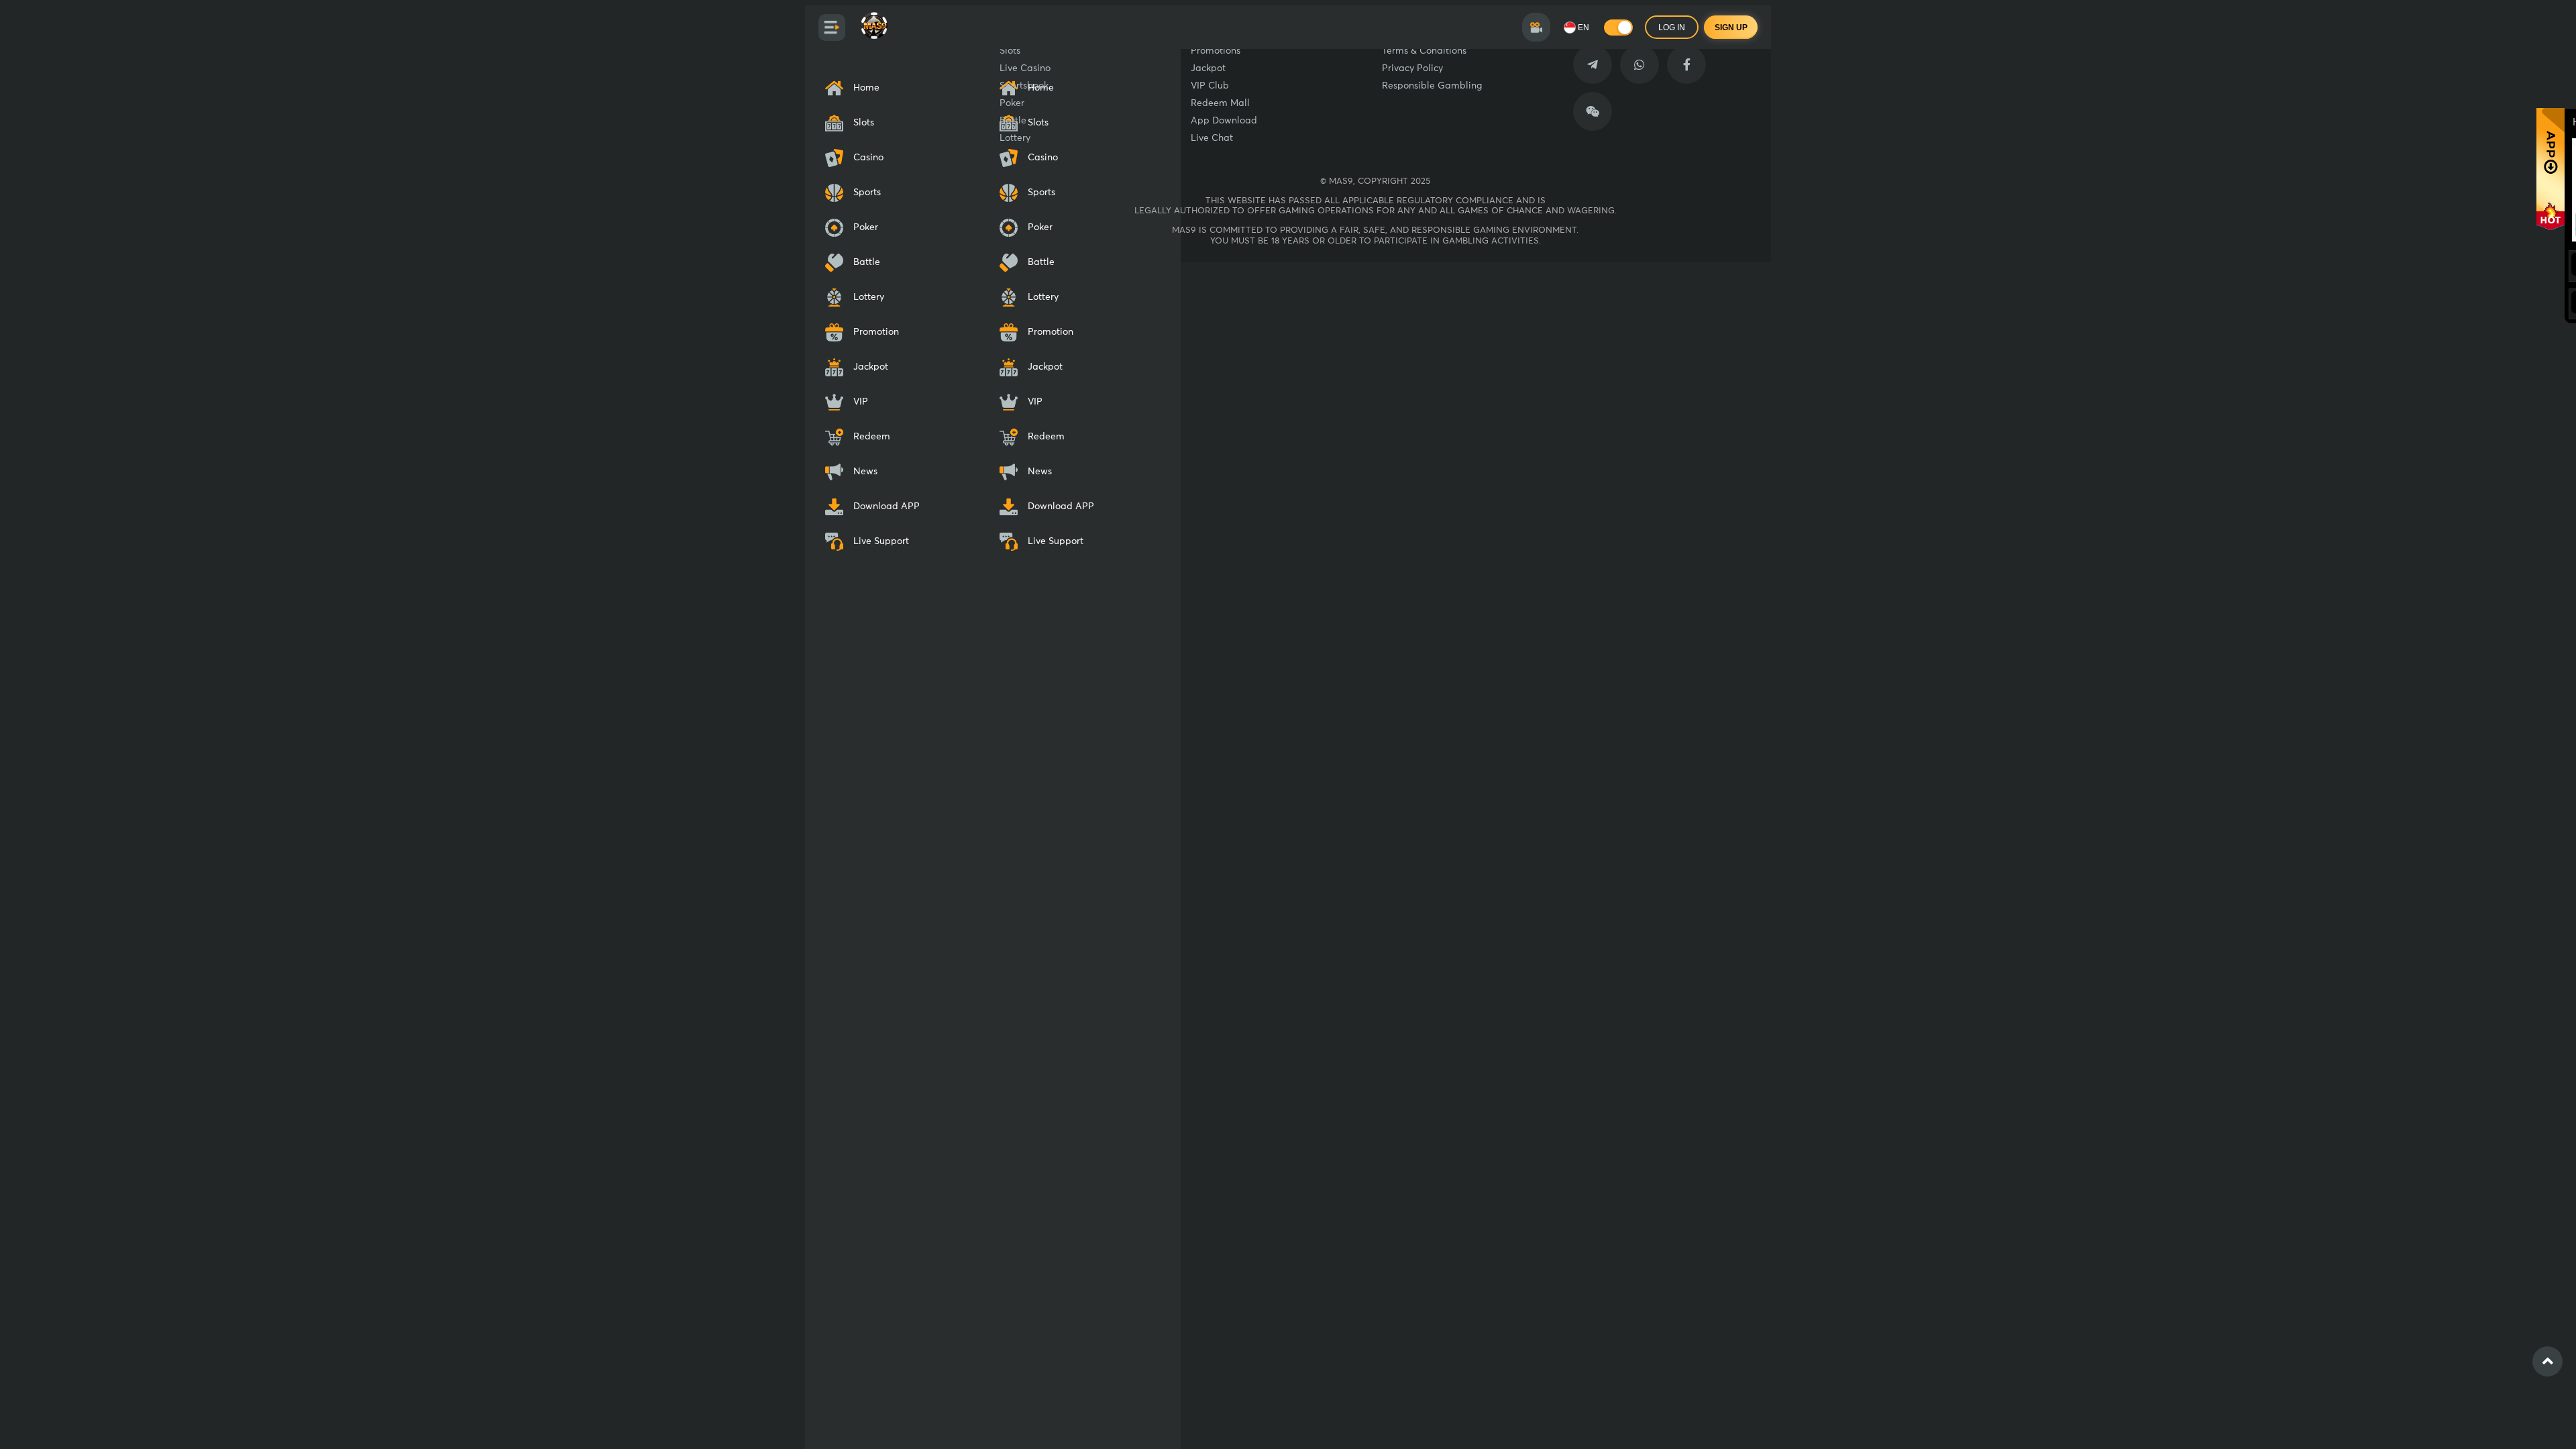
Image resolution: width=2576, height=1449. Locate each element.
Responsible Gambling (1432, 86)
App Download (1224, 121)
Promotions (1216, 51)
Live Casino (1025, 68)
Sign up (1731, 28)
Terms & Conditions (1424, 51)
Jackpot (1208, 68)
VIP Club (1210, 86)
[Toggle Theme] (1618, 28)
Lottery (1015, 138)
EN (1584, 28)
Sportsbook (1024, 86)
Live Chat (1212, 138)
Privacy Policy (1412, 68)
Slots (1010, 51)
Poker (1012, 103)
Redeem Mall (1220, 103)
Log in (1672, 28)
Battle (1013, 121)
